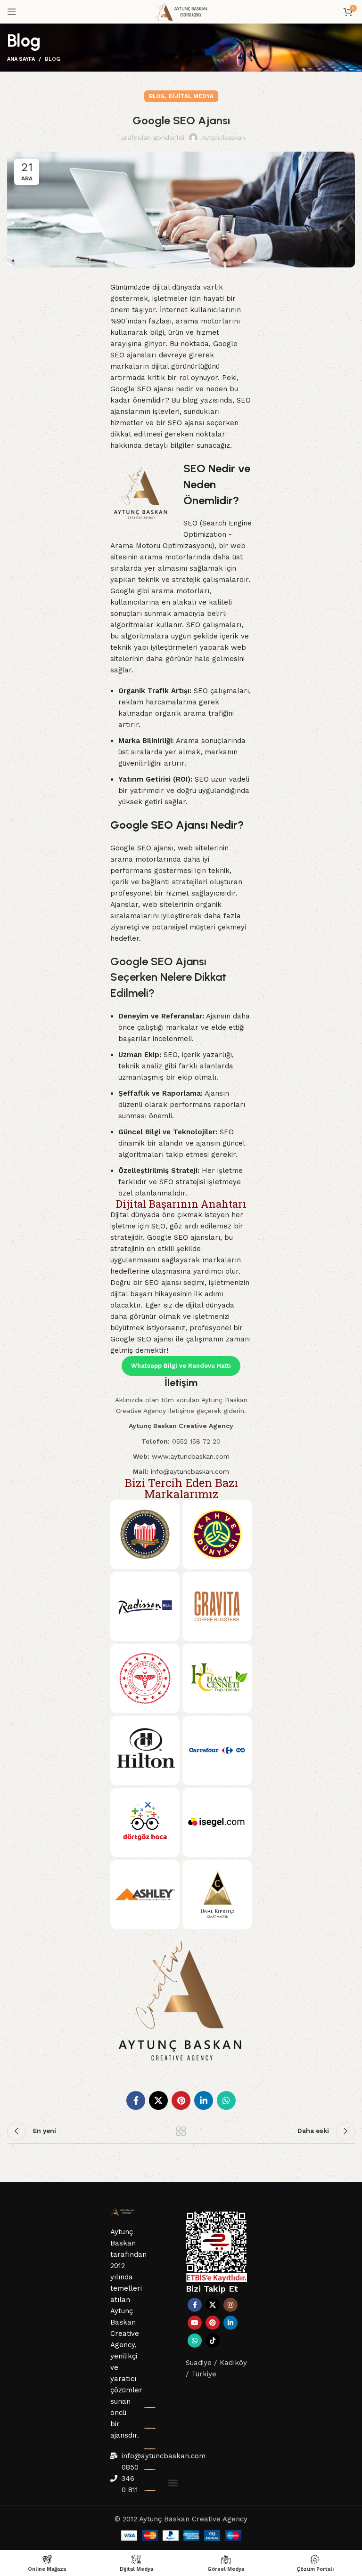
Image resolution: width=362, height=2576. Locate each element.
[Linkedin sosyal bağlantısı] (204, 2100)
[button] (173, 2483)
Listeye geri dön (181, 2131)
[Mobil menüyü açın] (12, 12)
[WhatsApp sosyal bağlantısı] (226, 2100)
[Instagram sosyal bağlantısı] (230, 2305)
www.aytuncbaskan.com (191, 1456)
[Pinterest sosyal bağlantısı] (181, 2100)
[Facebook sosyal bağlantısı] (136, 2100)
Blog (53, 59)
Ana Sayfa (21, 59)
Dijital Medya (191, 96)
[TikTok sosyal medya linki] (213, 2341)
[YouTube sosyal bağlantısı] (195, 2323)
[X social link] (158, 2100)
